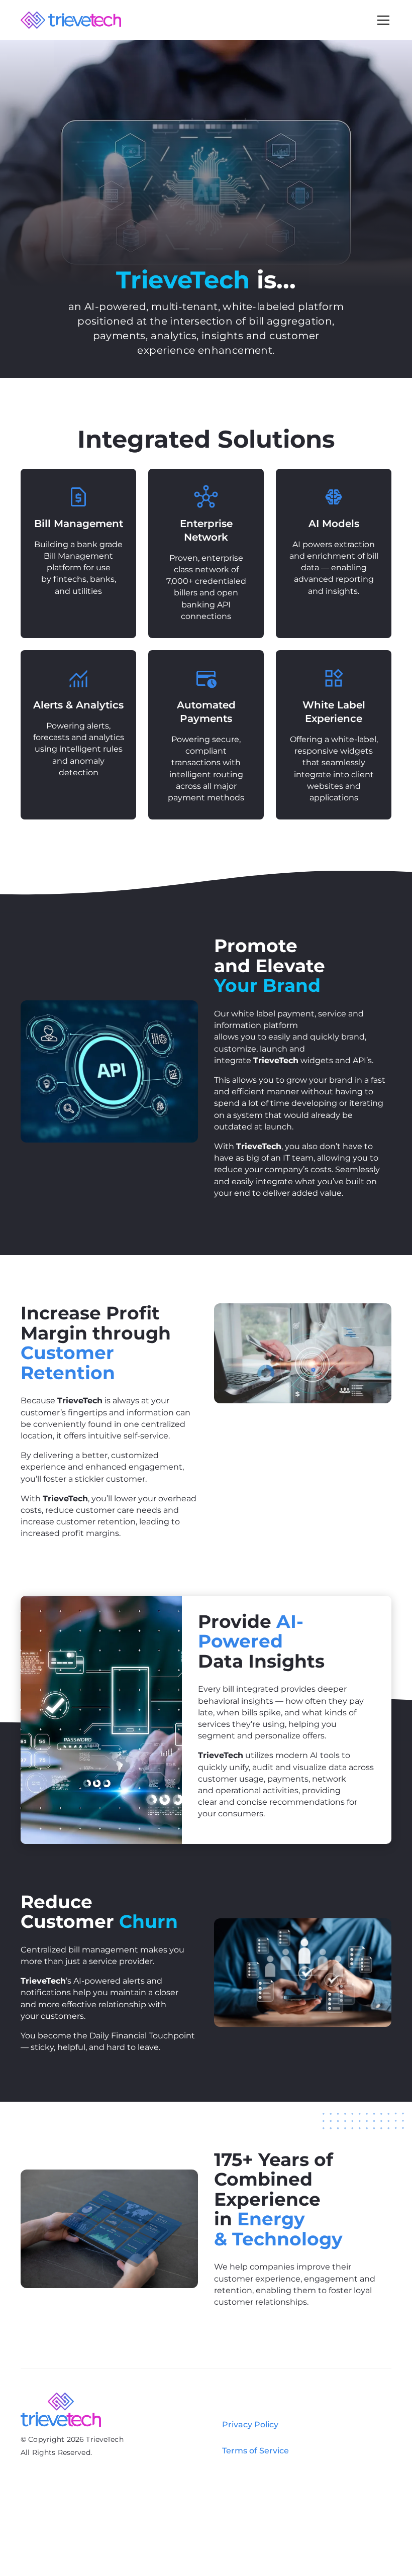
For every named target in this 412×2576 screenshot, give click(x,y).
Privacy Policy (250, 2425)
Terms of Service (255, 2451)
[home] (71, 20)
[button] (381, 20)
